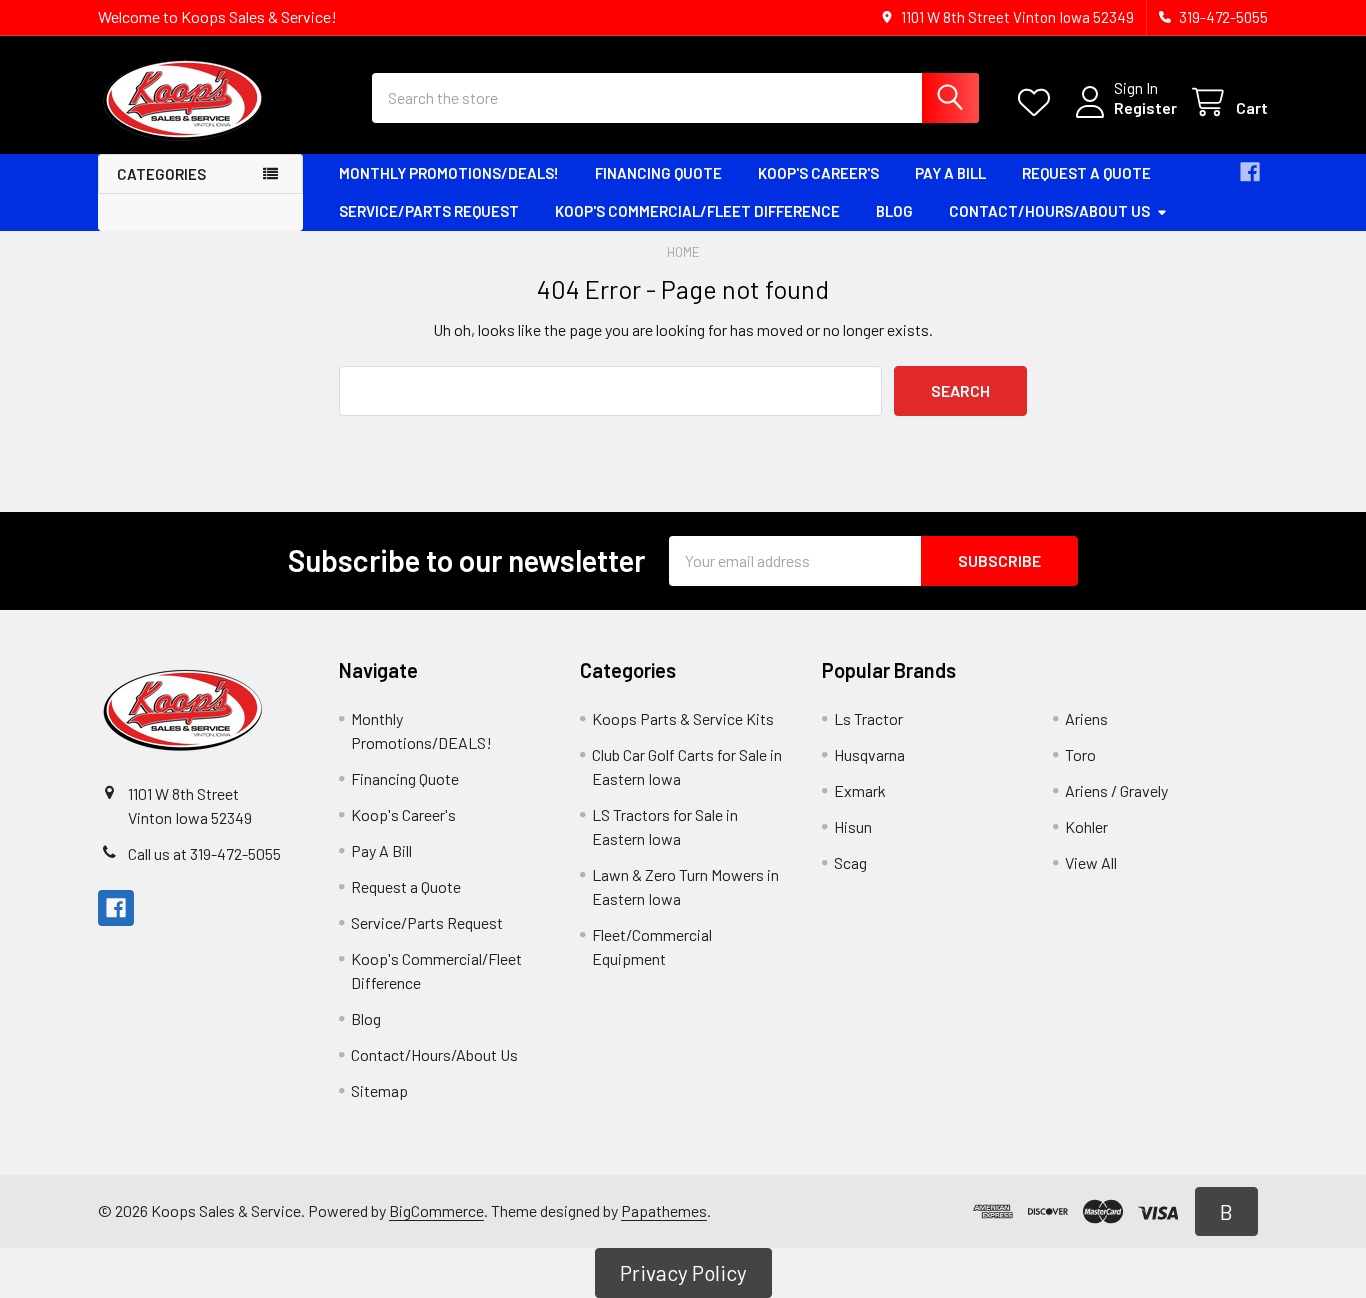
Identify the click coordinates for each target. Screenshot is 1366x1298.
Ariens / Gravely (1116, 790)
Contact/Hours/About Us (1049, 211)
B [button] (1226, 1211)
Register (1145, 107)
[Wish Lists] (1038, 102)
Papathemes (664, 1210)
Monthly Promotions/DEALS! (449, 173)
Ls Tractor (868, 718)
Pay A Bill (950, 173)
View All (1091, 862)
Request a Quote (1086, 173)
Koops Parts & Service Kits (683, 718)
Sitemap (379, 1090)
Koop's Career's (818, 173)
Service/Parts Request (429, 211)
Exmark (860, 790)
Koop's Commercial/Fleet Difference (697, 211)
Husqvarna (869, 754)
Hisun (853, 826)
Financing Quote (658, 173)
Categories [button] (161, 174)
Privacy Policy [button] (683, 1272)
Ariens (1086, 718)
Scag (850, 862)
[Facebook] (1250, 172)
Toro (1080, 754)
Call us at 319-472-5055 (204, 853)
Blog (894, 211)
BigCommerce (436, 1210)
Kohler (1086, 826)
